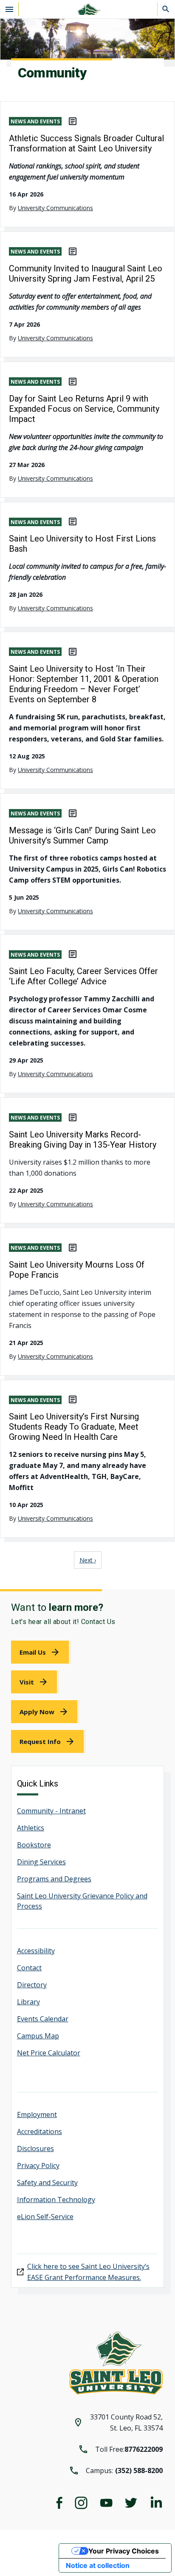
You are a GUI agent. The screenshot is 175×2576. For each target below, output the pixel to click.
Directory (32, 1985)
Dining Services (41, 1862)
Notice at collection (98, 2565)
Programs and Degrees (54, 1879)
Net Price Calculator (49, 2053)
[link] (41, 1652)
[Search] (166, 9)
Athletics (31, 1828)
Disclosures (35, 2149)
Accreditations (40, 2131)
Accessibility (36, 1951)
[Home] (87, 9)
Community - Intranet (51, 1811)
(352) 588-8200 (139, 2471)
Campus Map (38, 2036)
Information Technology (56, 2200)
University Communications (55, 208)
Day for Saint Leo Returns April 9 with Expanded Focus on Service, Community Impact (84, 409)
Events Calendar (43, 2019)
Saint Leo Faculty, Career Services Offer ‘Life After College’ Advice (83, 976)
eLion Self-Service (45, 2217)
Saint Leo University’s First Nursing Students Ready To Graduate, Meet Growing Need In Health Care (74, 1427)
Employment (37, 2114)
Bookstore (34, 1845)
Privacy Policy (38, 2166)
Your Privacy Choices (124, 2551)
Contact (29, 1968)
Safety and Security (47, 2183)
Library (28, 2002)
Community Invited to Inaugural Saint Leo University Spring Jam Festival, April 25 (86, 274)
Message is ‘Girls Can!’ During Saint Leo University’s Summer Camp (82, 835)
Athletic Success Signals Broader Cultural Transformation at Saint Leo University (86, 143)
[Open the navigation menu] (9, 9)
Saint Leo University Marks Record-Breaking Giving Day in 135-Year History (83, 1140)
